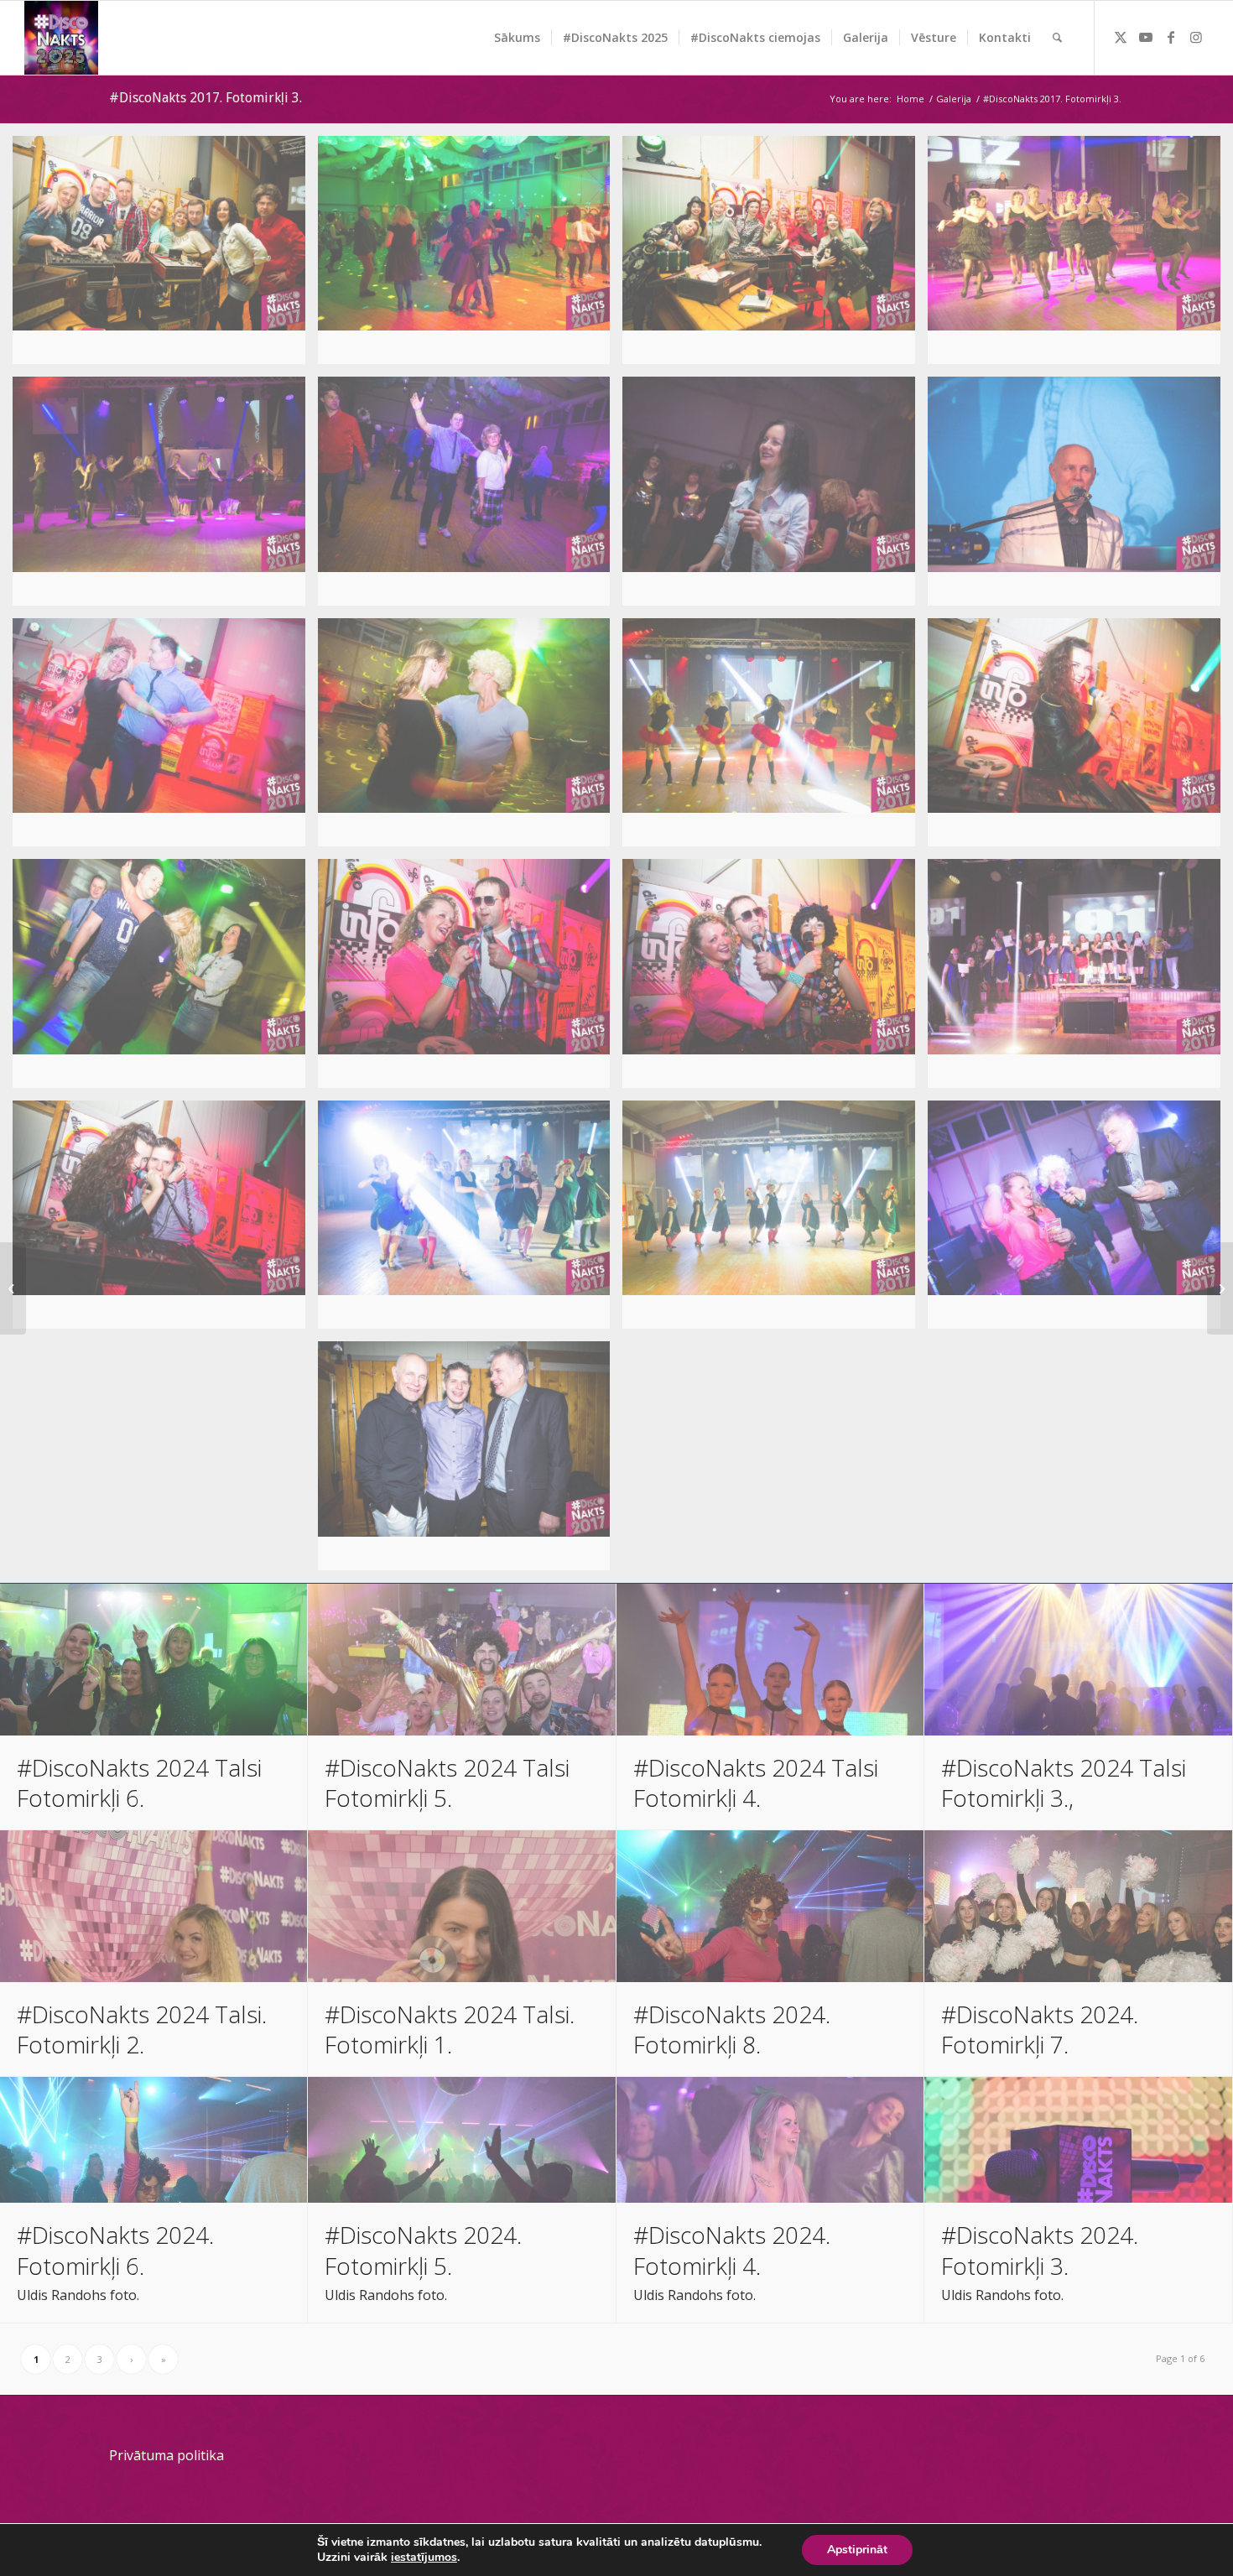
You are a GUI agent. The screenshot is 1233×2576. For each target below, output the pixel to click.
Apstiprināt (857, 2550)
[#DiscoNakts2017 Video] (1220, 1288)
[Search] (1057, 38)
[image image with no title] (165, 256)
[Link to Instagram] (1196, 37)
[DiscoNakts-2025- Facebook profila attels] (61, 38)
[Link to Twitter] (1121, 37)
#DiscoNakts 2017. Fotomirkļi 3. (205, 98)
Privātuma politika (166, 2455)
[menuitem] (517, 38)
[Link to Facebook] (1171, 37)
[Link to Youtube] (1146, 37)
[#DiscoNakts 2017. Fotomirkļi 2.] (13, 1288)
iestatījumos (424, 2558)
